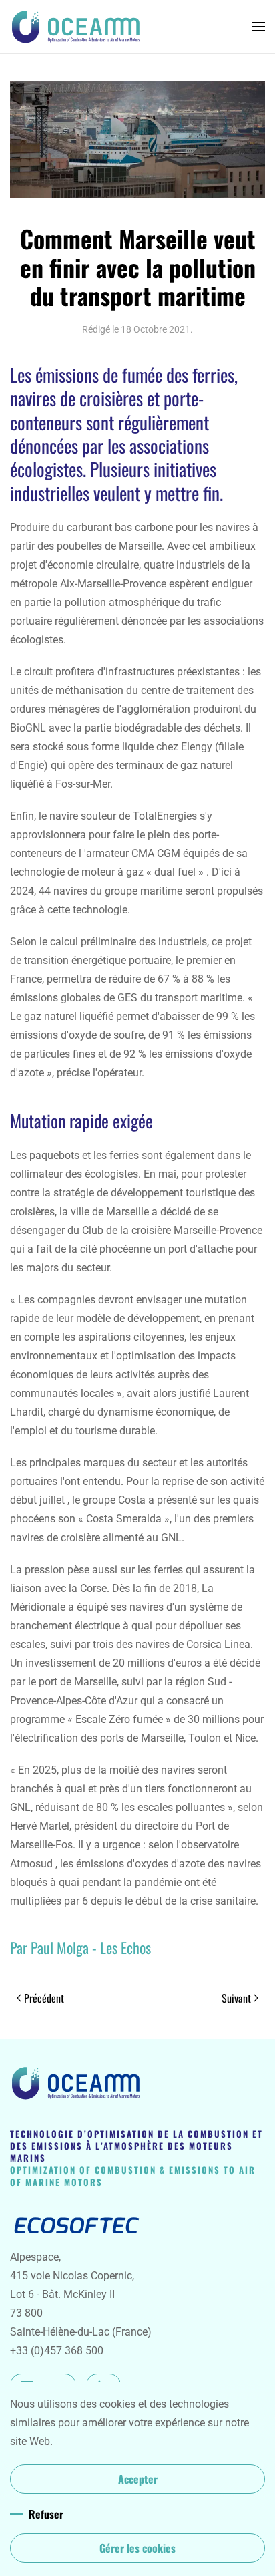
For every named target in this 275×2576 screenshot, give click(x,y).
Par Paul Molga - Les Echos (80, 1947)
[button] (258, 27)
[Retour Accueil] (77, 27)
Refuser (46, 2514)
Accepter (138, 2479)
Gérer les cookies (137, 2548)
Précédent (44, 1998)
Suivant (236, 1998)
